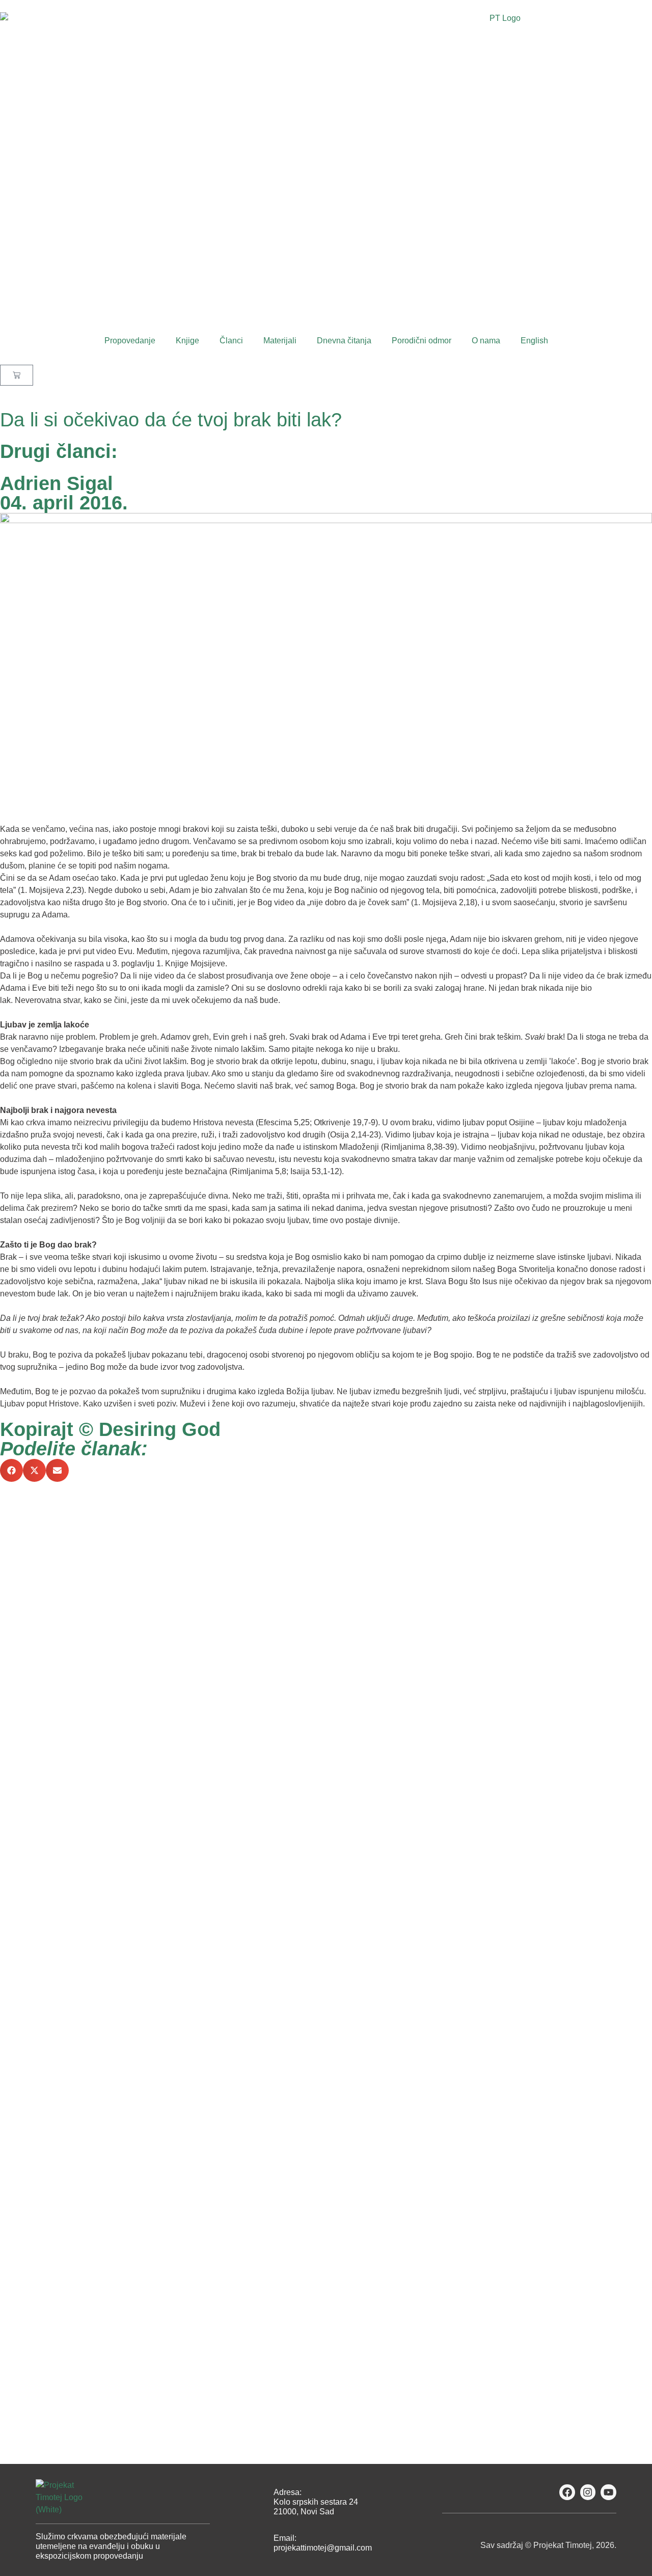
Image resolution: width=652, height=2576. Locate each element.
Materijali (280, 341)
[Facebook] (567, 2492)
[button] (11, 1470)
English (534, 341)
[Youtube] (608, 2492)
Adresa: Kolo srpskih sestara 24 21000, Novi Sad (316, 2502)
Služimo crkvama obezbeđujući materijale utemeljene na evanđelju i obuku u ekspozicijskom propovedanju (111, 2546)
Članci (231, 341)
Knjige (187, 341)
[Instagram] (588, 2492)
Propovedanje (130, 341)
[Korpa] (17, 375)
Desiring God (160, 1429)
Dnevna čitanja (344, 341)
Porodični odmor (422, 341)
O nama (486, 341)
